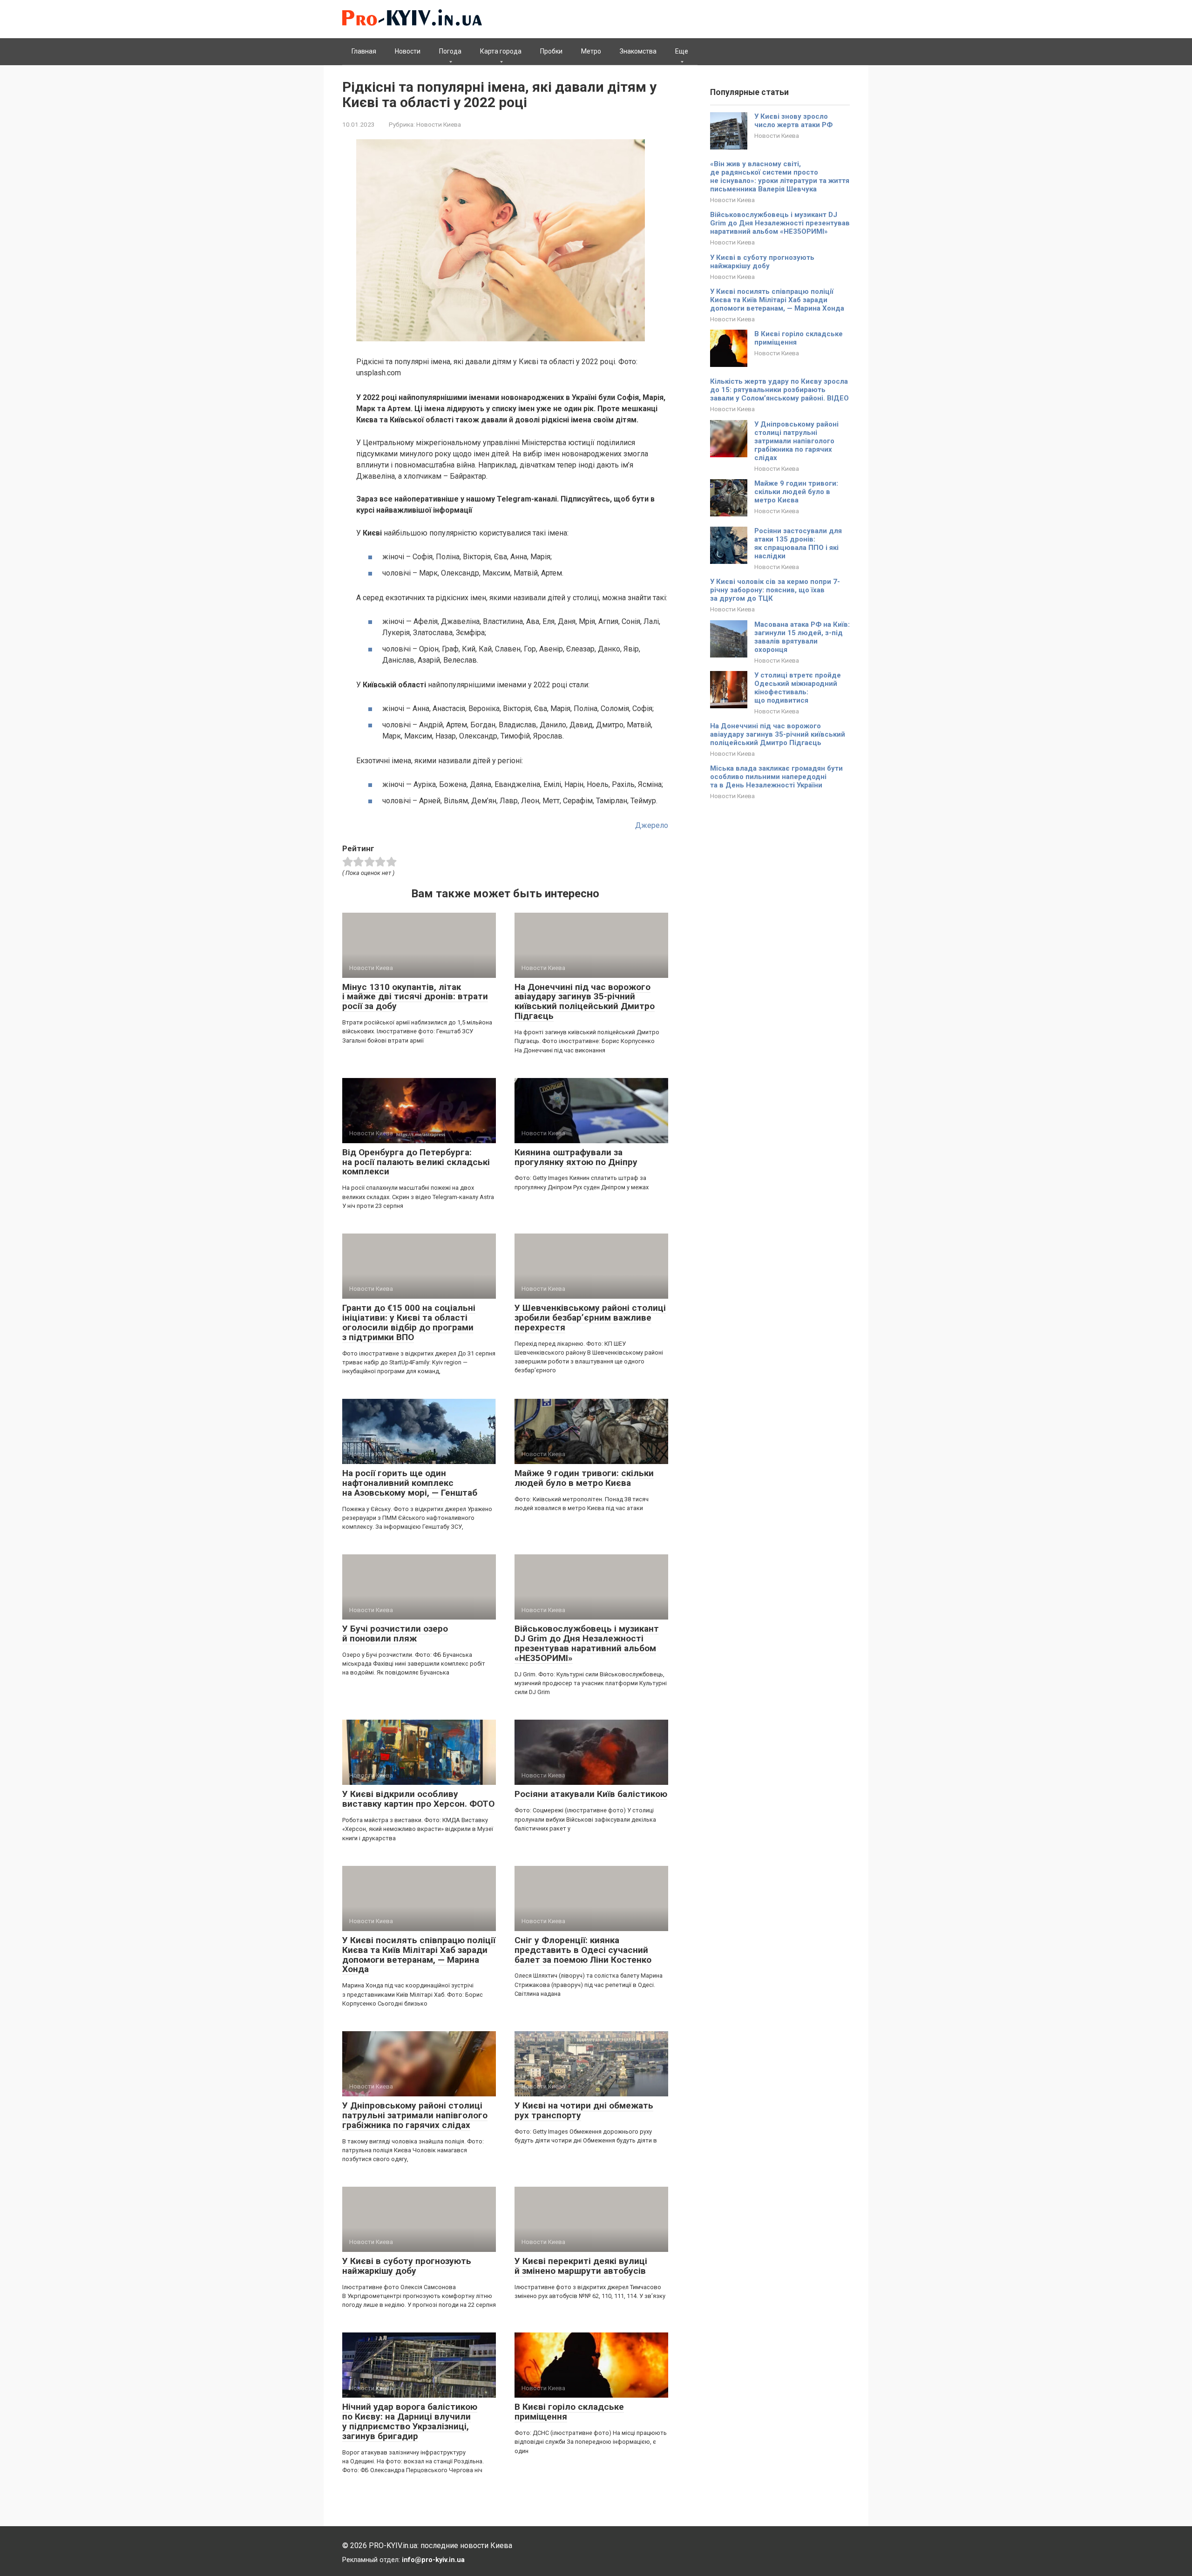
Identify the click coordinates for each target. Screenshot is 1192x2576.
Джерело (652, 825)
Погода (450, 51)
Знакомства (638, 51)
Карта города (501, 51)
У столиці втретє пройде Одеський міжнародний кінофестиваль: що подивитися (798, 688)
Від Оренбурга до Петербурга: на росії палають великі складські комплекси (416, 1162)
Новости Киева (439, 124)
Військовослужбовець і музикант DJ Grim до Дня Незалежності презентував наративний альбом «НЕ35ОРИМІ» (587, 1643)
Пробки (551, 51)
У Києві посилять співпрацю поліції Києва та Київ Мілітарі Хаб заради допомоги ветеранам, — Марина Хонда (419, 1955)
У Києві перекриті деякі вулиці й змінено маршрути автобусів (581, 2266)
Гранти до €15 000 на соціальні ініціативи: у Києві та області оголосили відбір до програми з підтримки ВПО (409, 1322)
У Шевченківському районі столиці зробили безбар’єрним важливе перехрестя (590, 1318)
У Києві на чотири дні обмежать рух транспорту (584, 2110)
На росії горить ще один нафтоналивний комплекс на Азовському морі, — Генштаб (410, 1483)
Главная (364, 51)
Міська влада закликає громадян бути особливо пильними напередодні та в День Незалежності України (776, 777)
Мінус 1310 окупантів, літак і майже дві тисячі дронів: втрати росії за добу (415, 997)
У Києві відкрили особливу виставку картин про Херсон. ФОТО (418, 1799)
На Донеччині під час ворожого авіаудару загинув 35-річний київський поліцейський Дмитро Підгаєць (585, 1002)
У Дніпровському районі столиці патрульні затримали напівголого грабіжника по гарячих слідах (415, 2115)
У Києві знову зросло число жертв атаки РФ (793, 121)
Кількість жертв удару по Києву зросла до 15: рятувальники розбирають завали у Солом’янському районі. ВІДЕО (779, 390)
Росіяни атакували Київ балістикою (591, 1794)
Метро (591, 51)
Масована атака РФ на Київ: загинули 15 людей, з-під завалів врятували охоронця (802, 637)
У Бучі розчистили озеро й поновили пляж (395, 1634)
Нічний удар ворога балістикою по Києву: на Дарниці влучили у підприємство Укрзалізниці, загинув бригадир (410, 2421)
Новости (408, 51)
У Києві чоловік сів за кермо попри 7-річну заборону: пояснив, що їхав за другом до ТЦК (775, 590)
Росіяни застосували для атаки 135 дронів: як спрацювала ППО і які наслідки (798, 543)
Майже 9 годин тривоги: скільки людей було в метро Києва (584, 1478)
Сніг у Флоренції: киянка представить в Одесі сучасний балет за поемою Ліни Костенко (583, 1950)
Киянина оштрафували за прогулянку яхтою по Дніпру (576, 1157)
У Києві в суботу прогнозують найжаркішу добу (407, 2266)
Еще (682, 51)
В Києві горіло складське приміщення (569, 2412)
